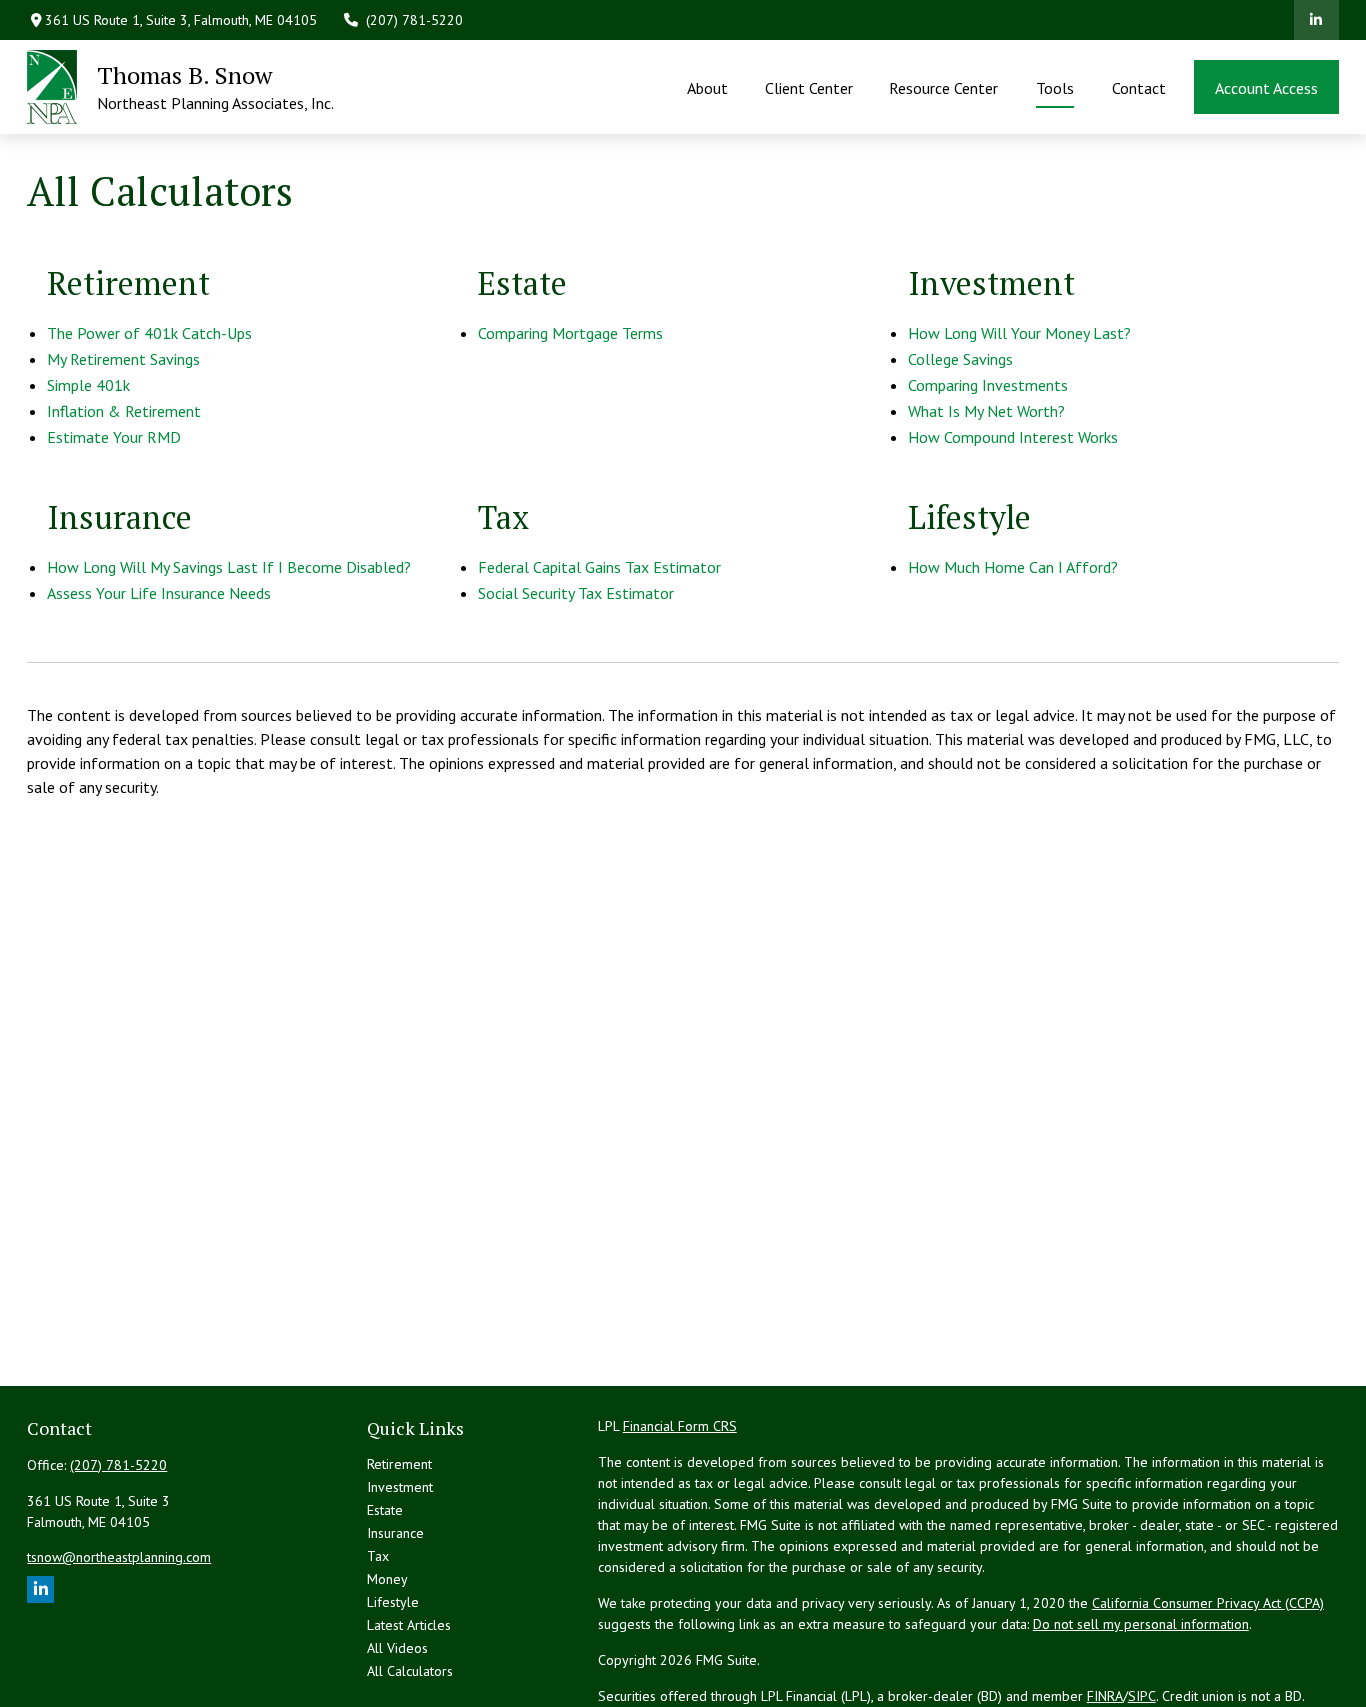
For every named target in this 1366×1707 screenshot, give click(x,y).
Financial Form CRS (680, 1426)
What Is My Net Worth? (986, 411)
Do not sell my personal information (1141, 1624)
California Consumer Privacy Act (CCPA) (1208, 1603)
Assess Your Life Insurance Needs (159, 593)
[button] (708, 87)
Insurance (395, 1533)
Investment (400, 1487)
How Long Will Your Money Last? (1019, 333)
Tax (378, 1556)
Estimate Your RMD (114, 437)
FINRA (1105, 1696)
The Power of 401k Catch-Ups (149, 333)
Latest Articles (409, 1625)
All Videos (397, 1648)
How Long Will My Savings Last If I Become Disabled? (229, 567)
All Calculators (410, 1671)
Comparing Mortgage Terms (570, 333)
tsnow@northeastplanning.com (119, 1557)
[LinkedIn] (1316, 20)
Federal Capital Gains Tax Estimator (599, 567)
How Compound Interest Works (1013, 437)
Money (387, 1579)
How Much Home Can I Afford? (1013, 567)
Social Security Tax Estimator (576, 593)
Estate (385, 1510)
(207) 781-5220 (414, 20)
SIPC (1142, 1696)
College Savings (960, 359)
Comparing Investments (988, 385)
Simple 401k (88, 385)
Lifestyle (393, 1602)
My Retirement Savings (123, 359)
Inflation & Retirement (124, 411)
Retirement (399, 1464)
